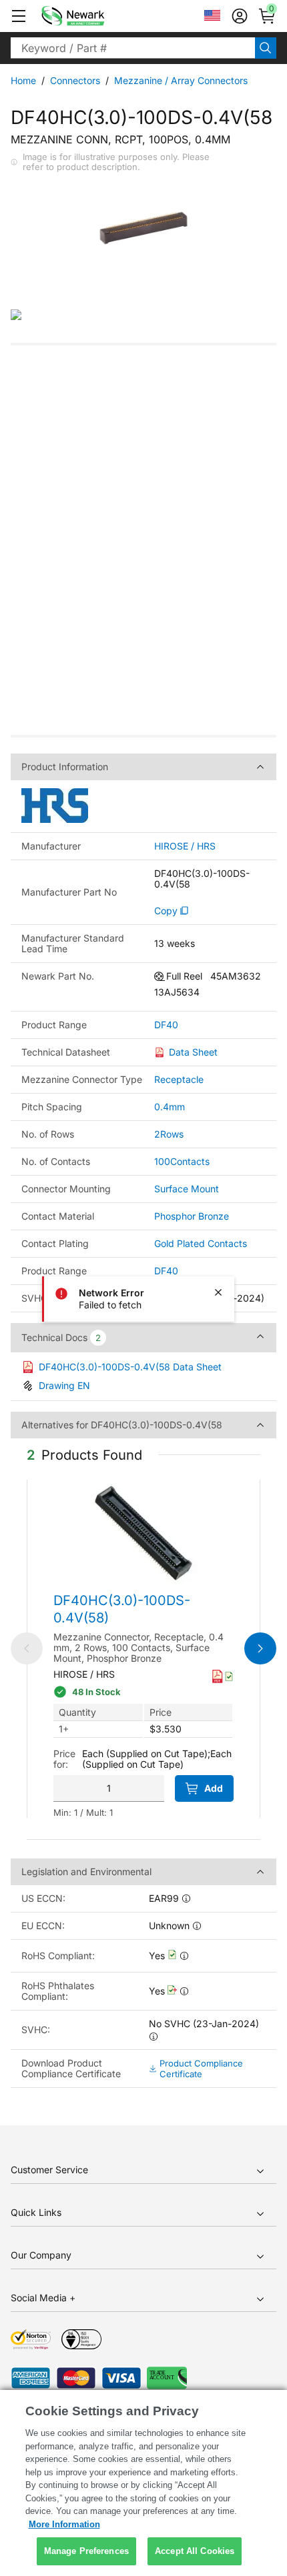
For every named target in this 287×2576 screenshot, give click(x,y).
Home (23, 80)
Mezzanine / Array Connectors (181, 80)
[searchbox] (133, 48)
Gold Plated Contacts (201, 1243)
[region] (143, 2483)
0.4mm (170, 1107)
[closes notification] (218, 1292)
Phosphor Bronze (192, 1216)
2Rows (169, 1134)
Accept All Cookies (195, 2551)
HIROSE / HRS (185, 846)
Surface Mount (187, 1189)
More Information (64, 2524)
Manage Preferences (86, 2551)
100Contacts (182, 1161)
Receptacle (179, 1079)
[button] (19, 16)
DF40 (166, 1025)
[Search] (266, 48)
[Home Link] (93, 16)
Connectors (75, 80)
